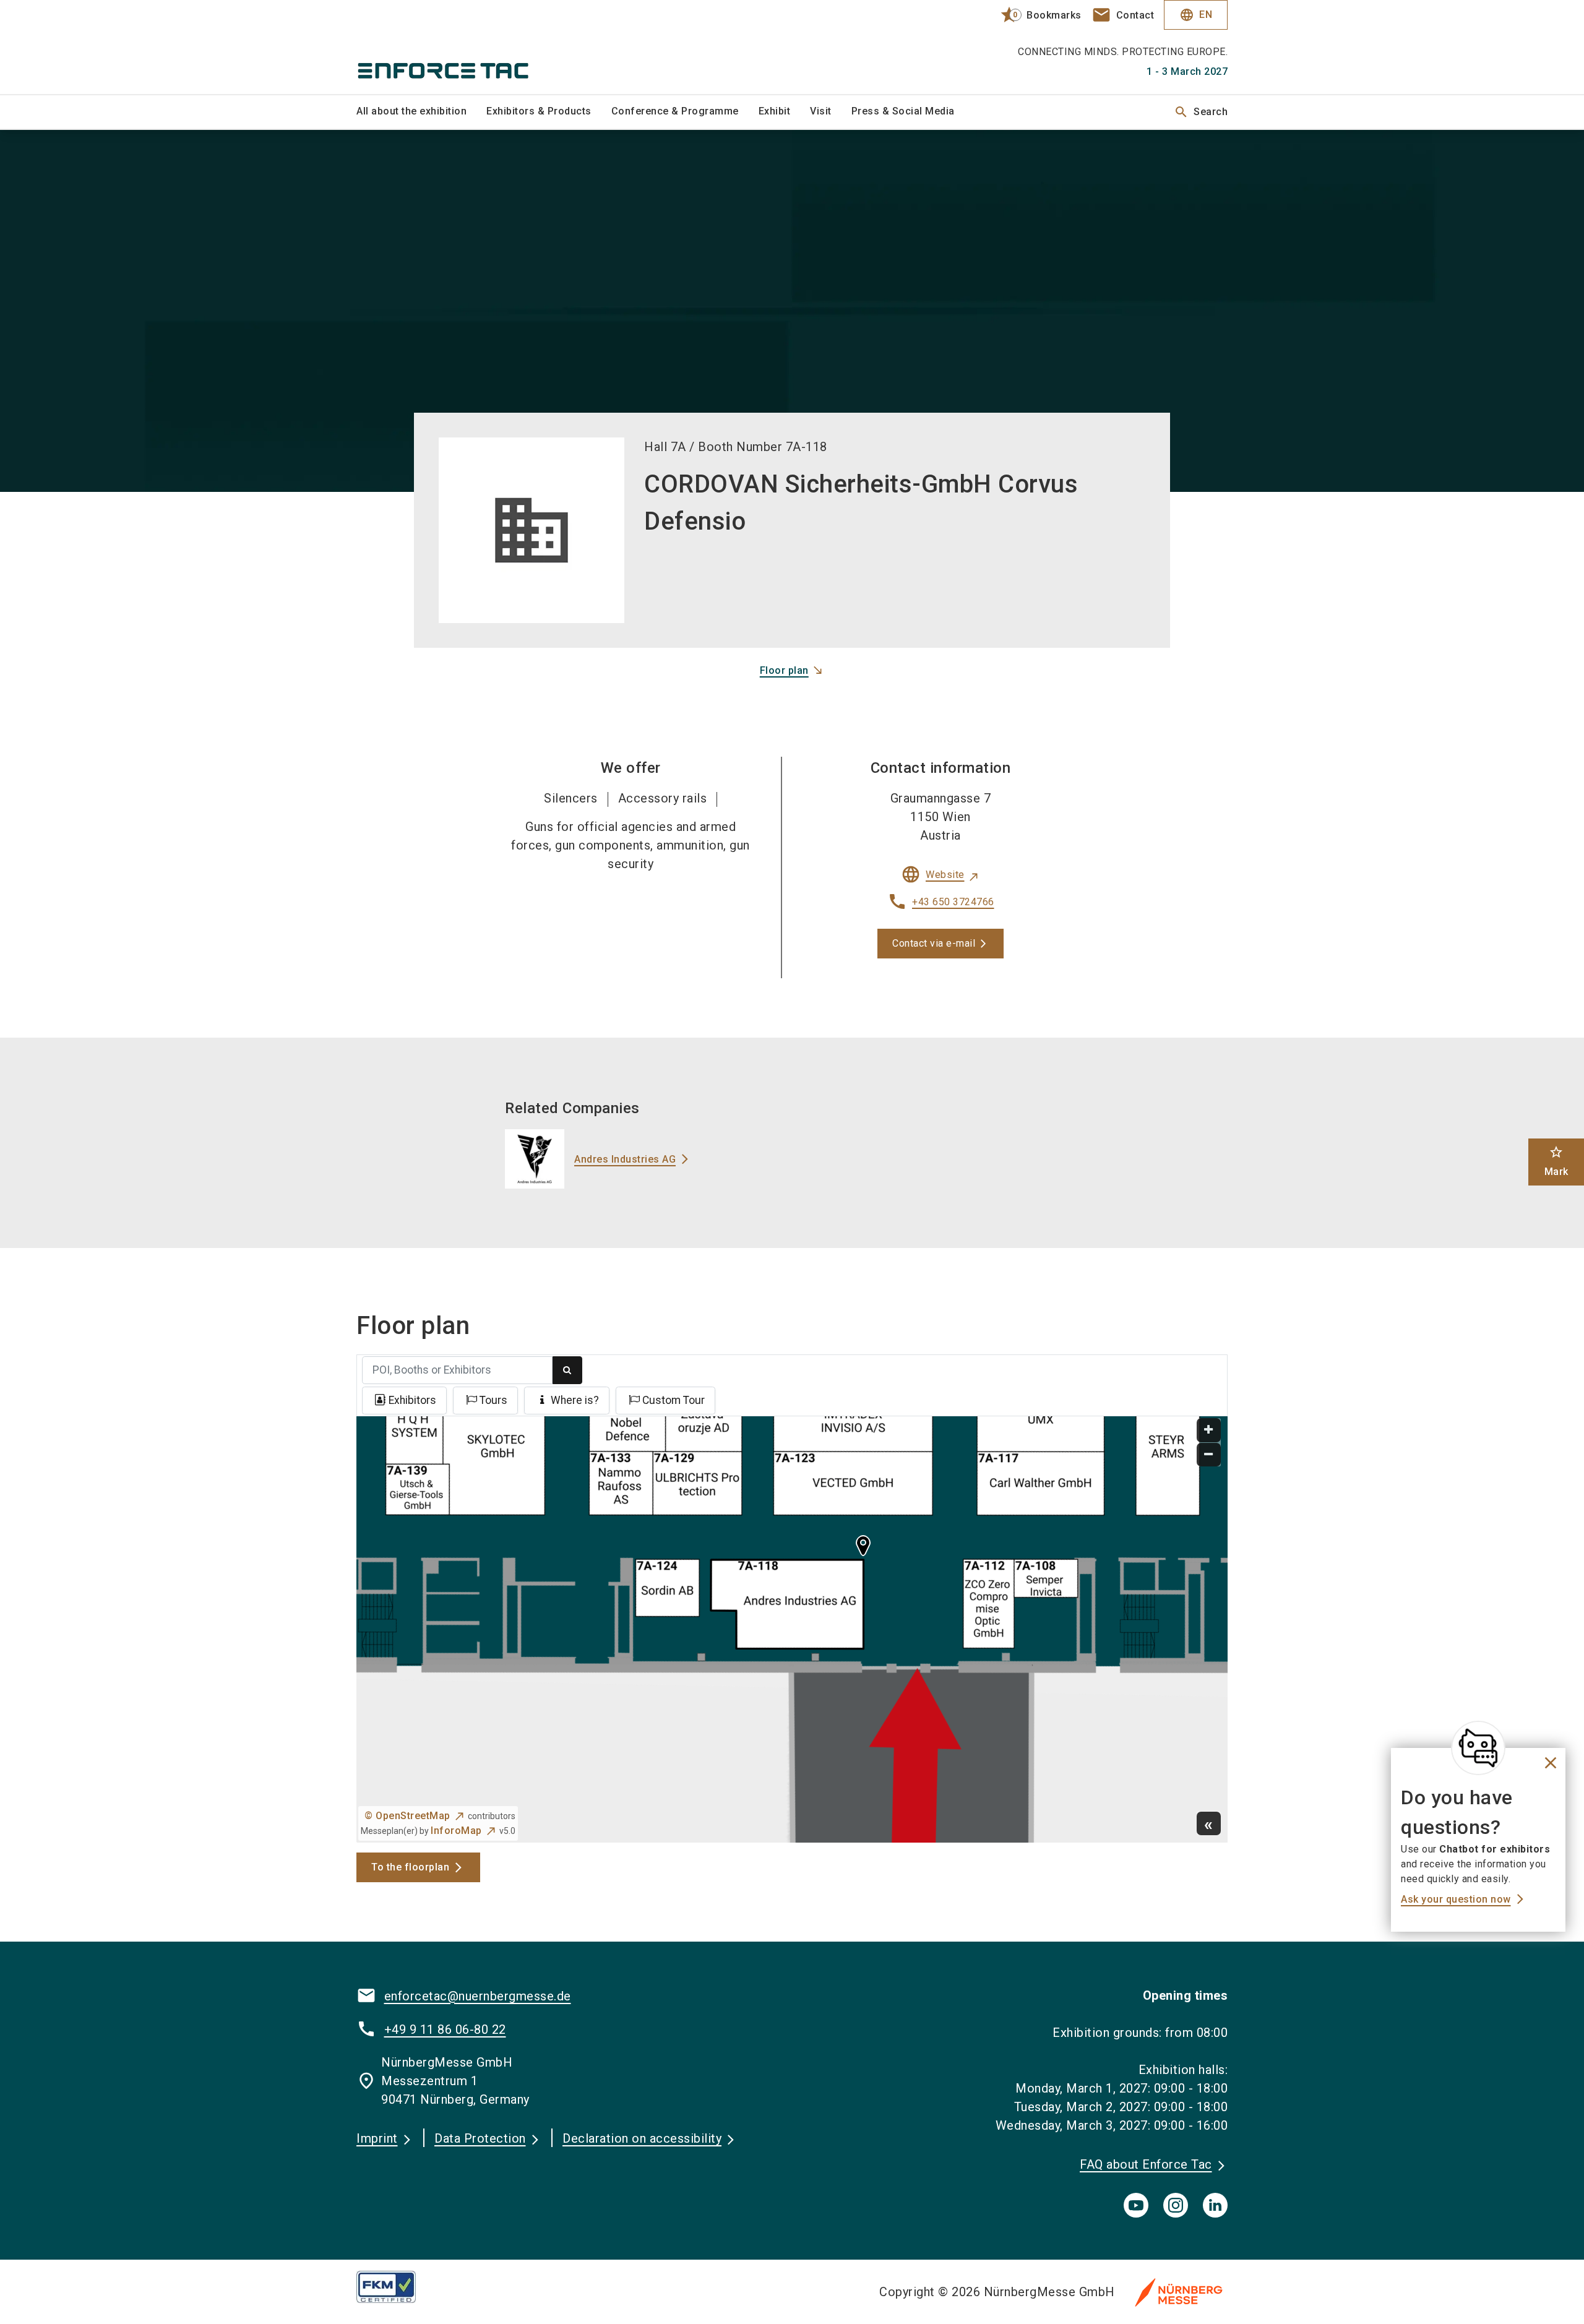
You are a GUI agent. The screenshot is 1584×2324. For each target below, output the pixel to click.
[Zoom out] (1209, 1455)
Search (1201, 112)
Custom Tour (674, 1400)
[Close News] (1478, 1748)
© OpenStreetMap (407, 1816)
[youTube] (1136, 2205)
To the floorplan (410, 1867)
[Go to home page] (458, 47)
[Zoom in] (1209, 1430)
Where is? (575, 1400)
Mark (1556, 1161)
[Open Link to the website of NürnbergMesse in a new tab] (1179, 2292)
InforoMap (456, 1831)
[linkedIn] (1215, 2205)
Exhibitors (412, 1400)
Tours (493, 1400)
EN (1196, 15)
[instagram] (1176, 2205)
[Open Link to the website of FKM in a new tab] (396, 2287)
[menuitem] (421, 112)
